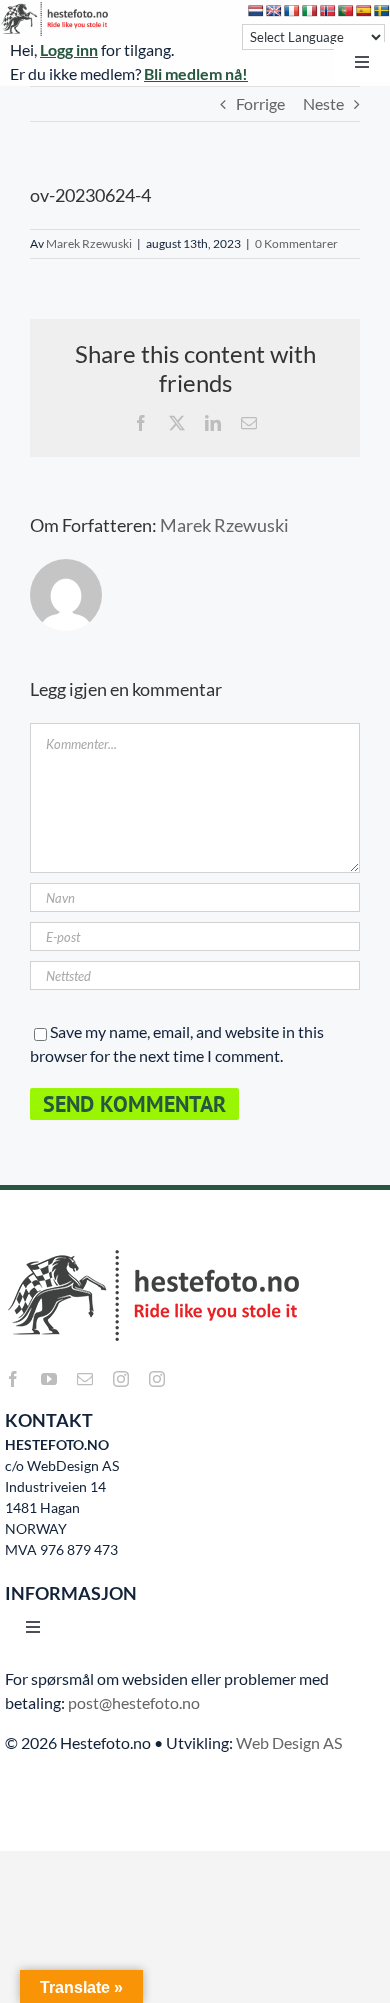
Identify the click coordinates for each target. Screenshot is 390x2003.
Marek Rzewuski (89, 243)
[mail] (85, 1379)
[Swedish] (382, 11)
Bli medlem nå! (196, 73)
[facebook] (13, 1379)
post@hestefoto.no (134, 1702)
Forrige (260, 103)
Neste (323, 103)
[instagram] (121, 1379)
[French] (292, 11)
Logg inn (69, 49)
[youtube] (49, 1379)
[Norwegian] (328, 11)
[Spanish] (364, 11)
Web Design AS (289, 1742)
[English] (274, 11)
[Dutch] (256, 11)
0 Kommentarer (296, 243)
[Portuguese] (346, 11)
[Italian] (310, 11)
